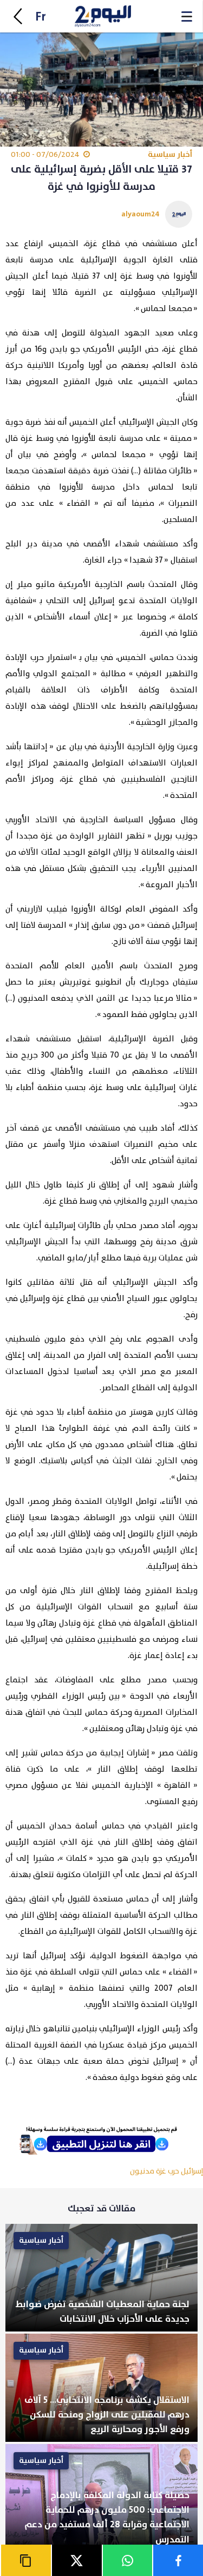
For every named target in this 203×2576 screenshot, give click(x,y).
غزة (161, 2171)
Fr (41, 17)
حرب (173, 2171)
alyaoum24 (140, 214)
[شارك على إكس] (76, 2560)
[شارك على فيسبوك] (178, 2560)
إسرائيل (192, 2171)
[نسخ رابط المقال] (25, 2560)
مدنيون (142, 2171)
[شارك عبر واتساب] (127, 2560)
